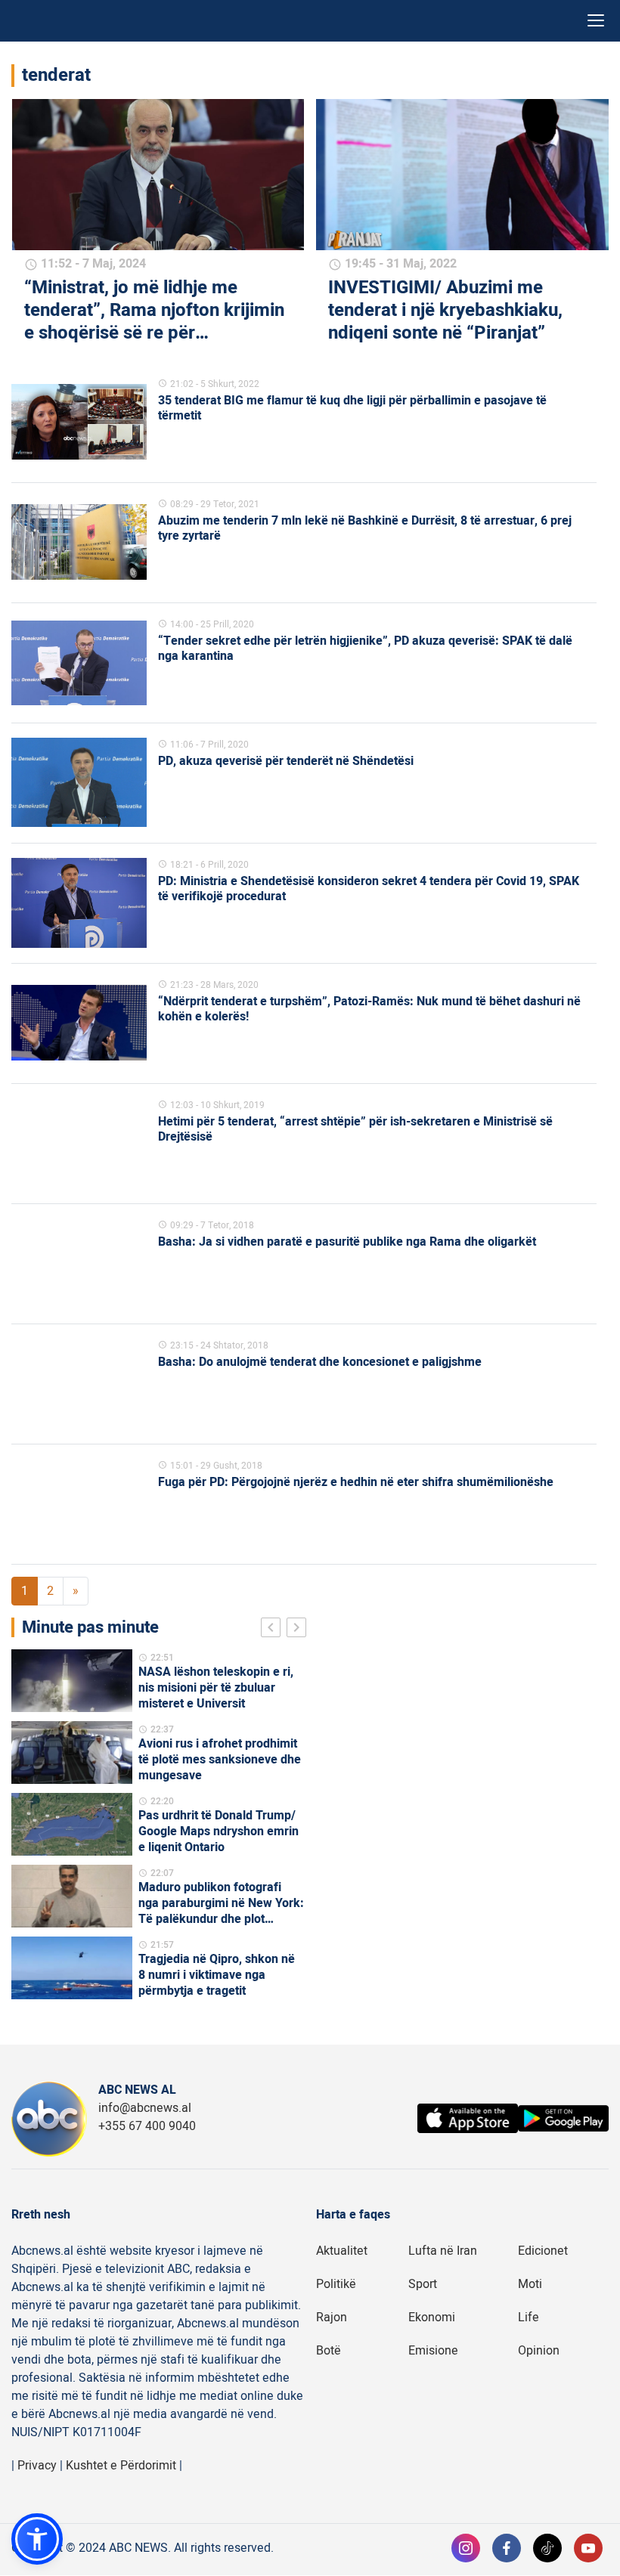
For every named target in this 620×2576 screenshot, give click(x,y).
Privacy (37, 2466)
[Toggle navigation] (596, 21)
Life (529, 2317)
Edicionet (543, 2251)
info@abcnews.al (145, 2108)
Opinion (539, 2351)
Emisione (433, 2351)
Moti (530, 2284)
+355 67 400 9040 (147, 2126)
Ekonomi (432, 2317)
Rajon (332, 2317)
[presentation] (274, 1630)
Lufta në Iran (443, 2251)
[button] (37, 2539)
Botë (329, 2351)
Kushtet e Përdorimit (121, 2466)
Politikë (336, 2284)
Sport (423, 2284)
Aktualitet (342, 2251)
